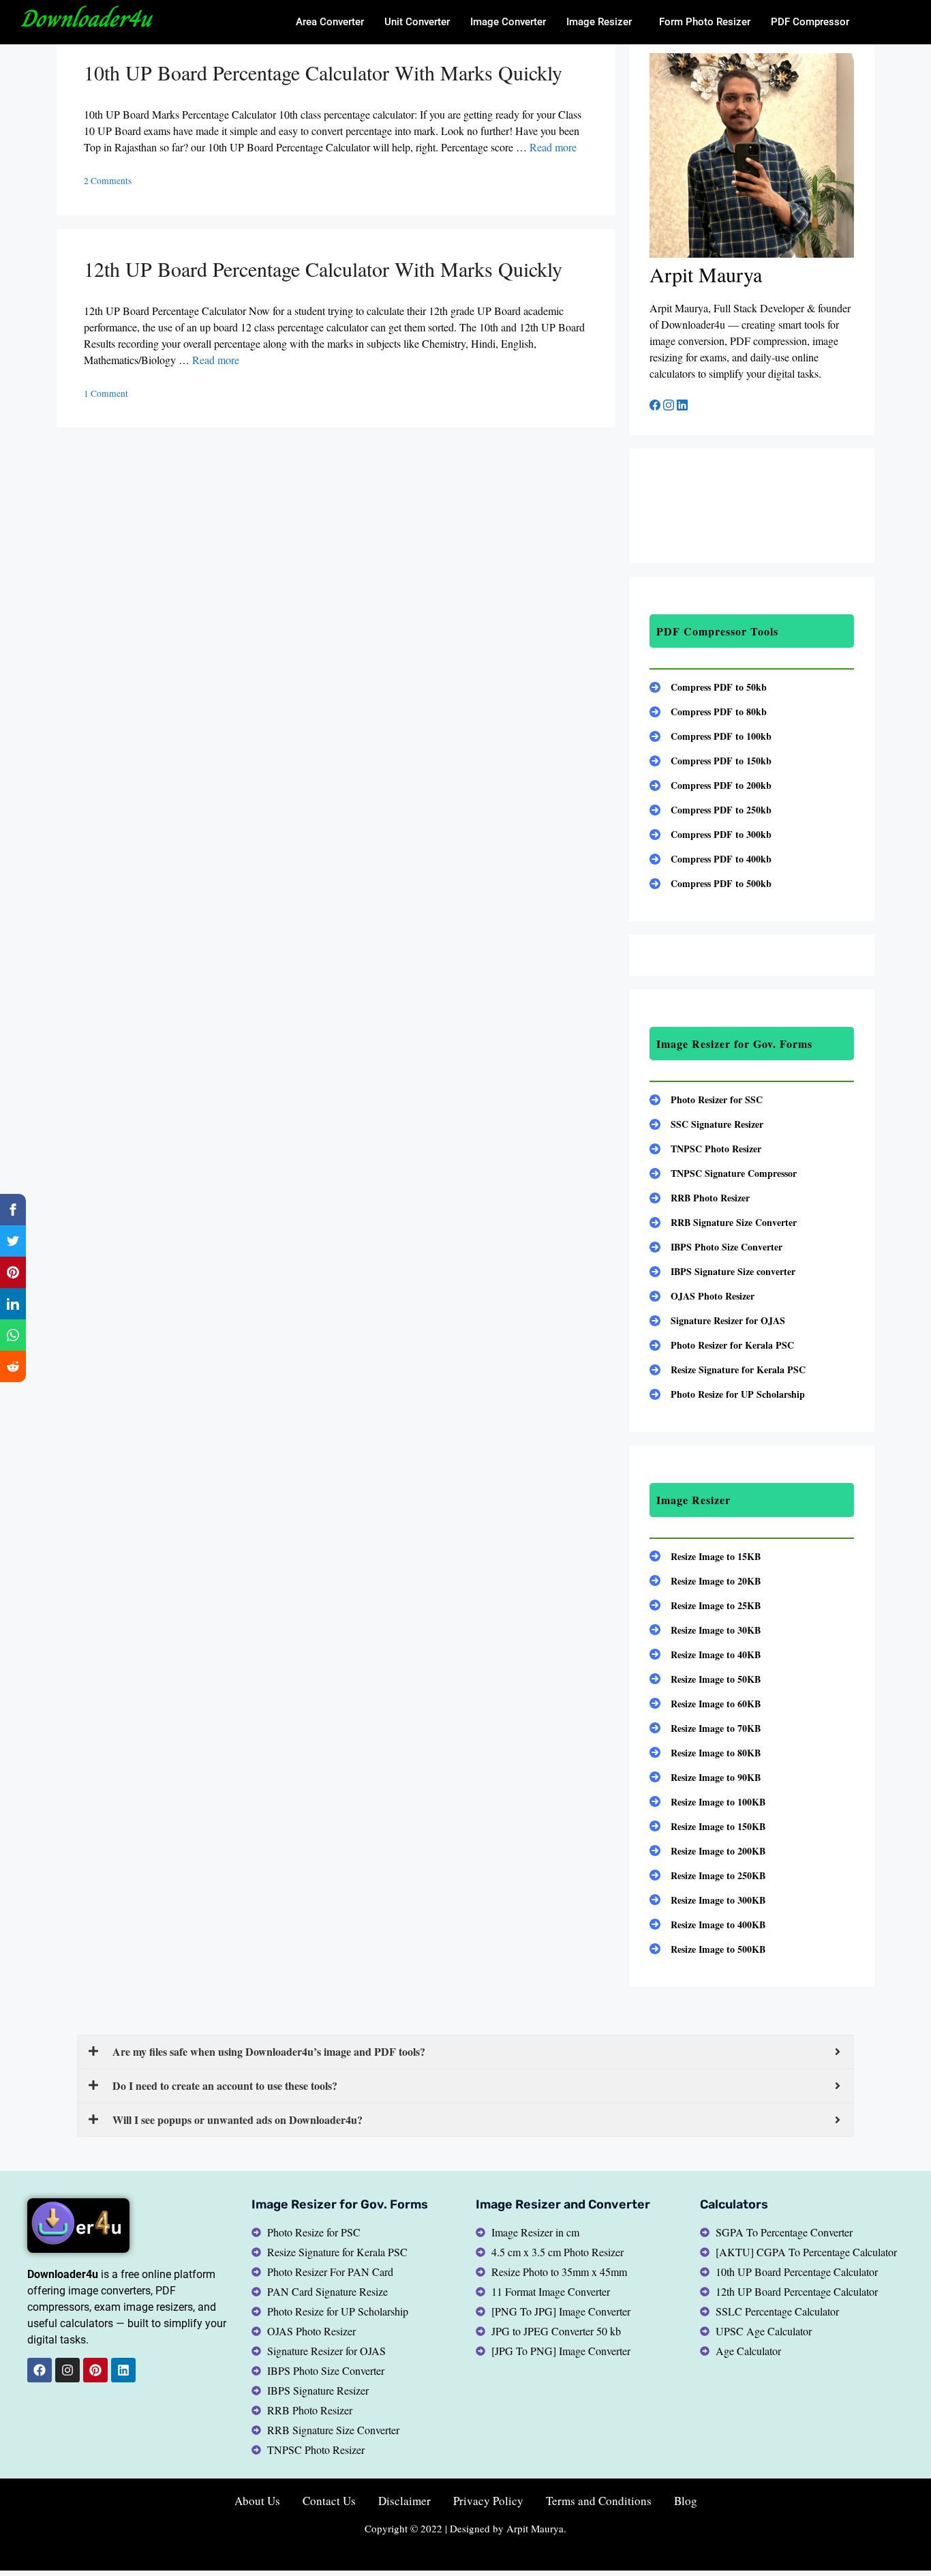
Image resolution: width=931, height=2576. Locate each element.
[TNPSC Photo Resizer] (705, 1149)
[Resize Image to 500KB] (707, 1949)
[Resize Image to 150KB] (707, 1826)
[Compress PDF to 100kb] (711, 736)
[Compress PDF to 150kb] (711, 761)
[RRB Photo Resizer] (700, 1198)
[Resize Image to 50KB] (705, 1679)
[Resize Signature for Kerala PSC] (728, 1369)
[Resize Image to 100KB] (707, 1802)
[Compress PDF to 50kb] (708, 687)
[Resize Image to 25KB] (705, 1605)
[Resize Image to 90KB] (705, 1777)
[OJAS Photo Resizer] (702, 1296)
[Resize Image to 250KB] (707, 1875)
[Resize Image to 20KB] (705, 1581)
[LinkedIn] (682, 406)
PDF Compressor (810, 22)
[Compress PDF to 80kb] (708, 712)
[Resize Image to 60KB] (705, 1704)
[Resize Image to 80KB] (705, 1753)
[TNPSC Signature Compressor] (723, 1173)
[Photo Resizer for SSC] (706, 1099)
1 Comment (106, 393)
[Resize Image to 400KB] (707, 1924)
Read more (553, 147)
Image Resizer (599, 22)
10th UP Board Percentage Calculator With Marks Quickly (323, 72)
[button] (602, 22)
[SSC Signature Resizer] (706, 1124)
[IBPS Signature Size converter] (722, 1271)
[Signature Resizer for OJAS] (717, 1320)
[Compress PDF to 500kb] (711, 883)
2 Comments (108, 181)
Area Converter (330, 22)
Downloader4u (86, 18)
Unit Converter (417, 22)
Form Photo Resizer (705, 22)
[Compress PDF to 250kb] (711, 810)
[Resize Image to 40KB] (705, 1654)
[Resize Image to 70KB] (705, 1728)
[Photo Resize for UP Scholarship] (727, 1394)
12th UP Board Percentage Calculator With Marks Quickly (323, 269)
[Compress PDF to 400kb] (711, 859)
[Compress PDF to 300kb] (711, 834)
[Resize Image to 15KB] (705, 1556)
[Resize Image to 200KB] (707, 1851)
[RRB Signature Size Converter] (723, 1222)
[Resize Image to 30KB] (705, 1630)
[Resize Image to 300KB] (707, 1900)
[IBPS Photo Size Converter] (716, 1247)
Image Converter (508, 22)
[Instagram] (670, 406)
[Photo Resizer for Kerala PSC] (722, 1345)
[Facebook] (656, 406)
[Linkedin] (123, 2370)
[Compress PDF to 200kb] (711, 785)
